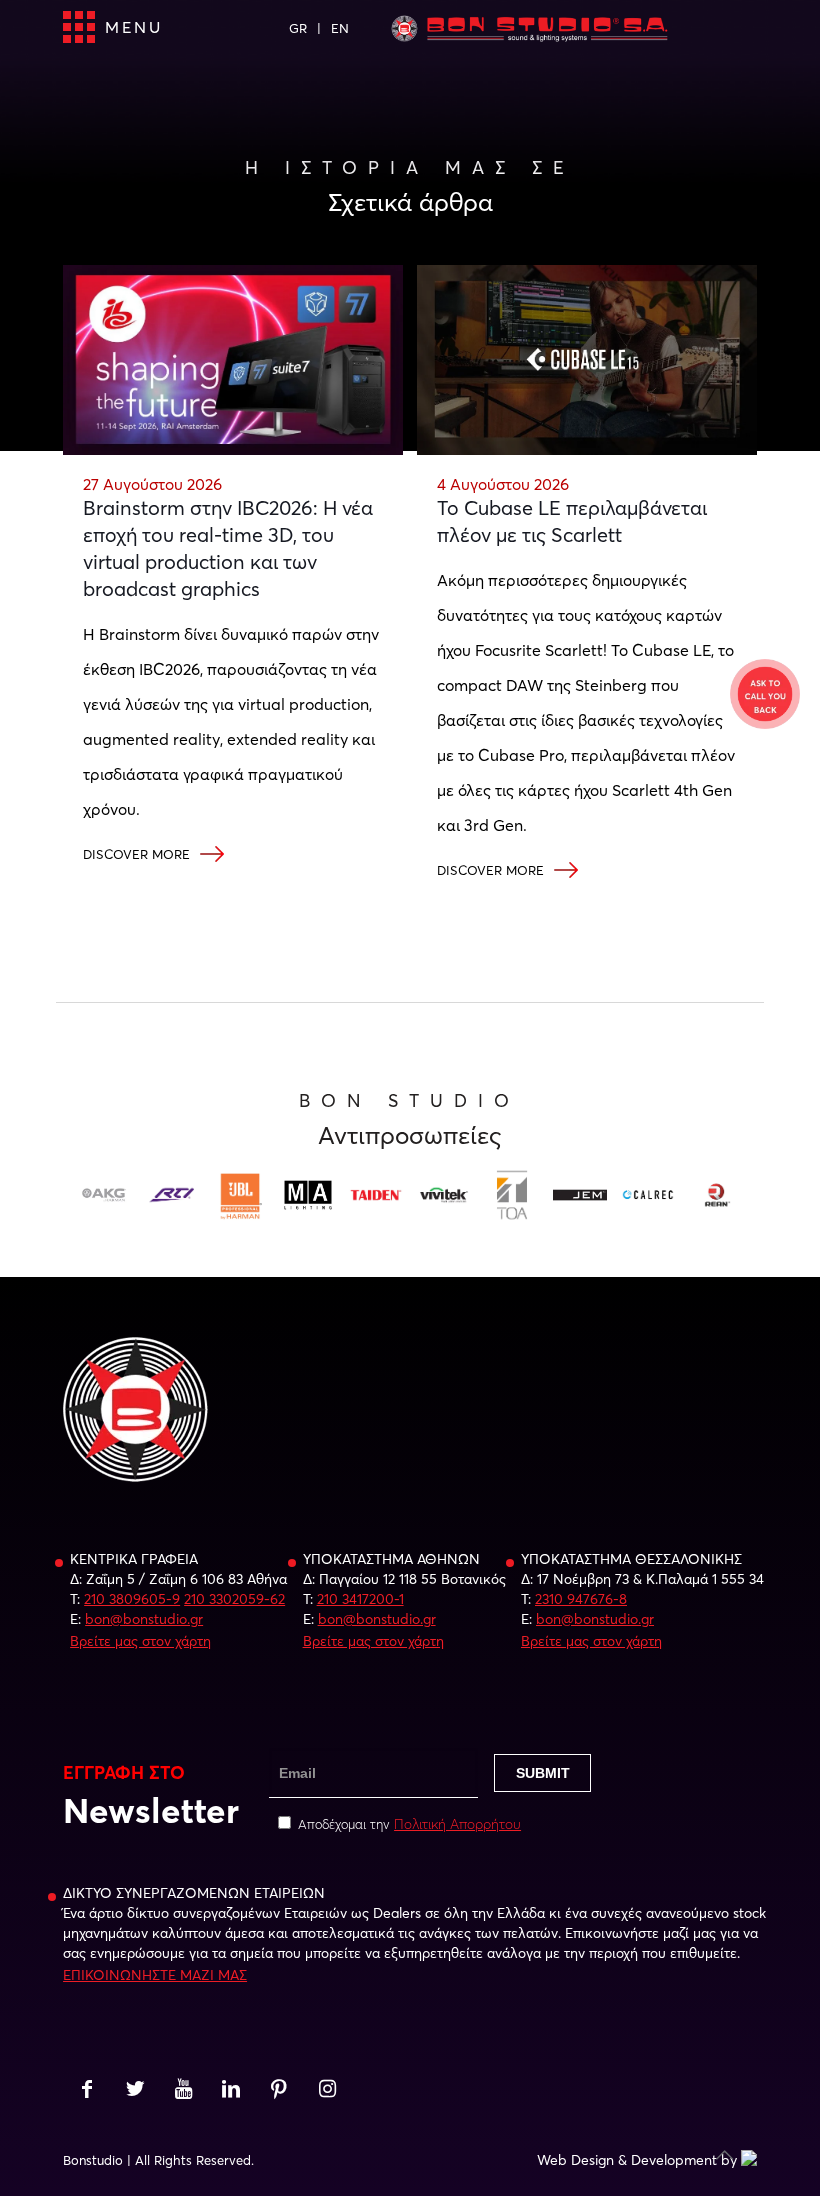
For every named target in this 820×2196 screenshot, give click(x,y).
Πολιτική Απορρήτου (457, 1824)
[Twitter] (135, 2091)
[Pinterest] (279, 2091)
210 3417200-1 (360, 1599)
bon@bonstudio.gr (144, 1619)
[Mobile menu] (80, 28)
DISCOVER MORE (136, 854)
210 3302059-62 (234, 1599)
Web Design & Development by (637, 2160)
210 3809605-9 (132, 1599)
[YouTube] (183, 2091)
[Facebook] (87, 2091)
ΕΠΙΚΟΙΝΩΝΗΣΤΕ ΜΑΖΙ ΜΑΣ (155, 1975)
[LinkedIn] (231, 2091)
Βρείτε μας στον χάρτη (140, 1641)
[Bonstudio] (529, 28)
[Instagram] (327, 2091)
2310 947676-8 (581, 1599)
